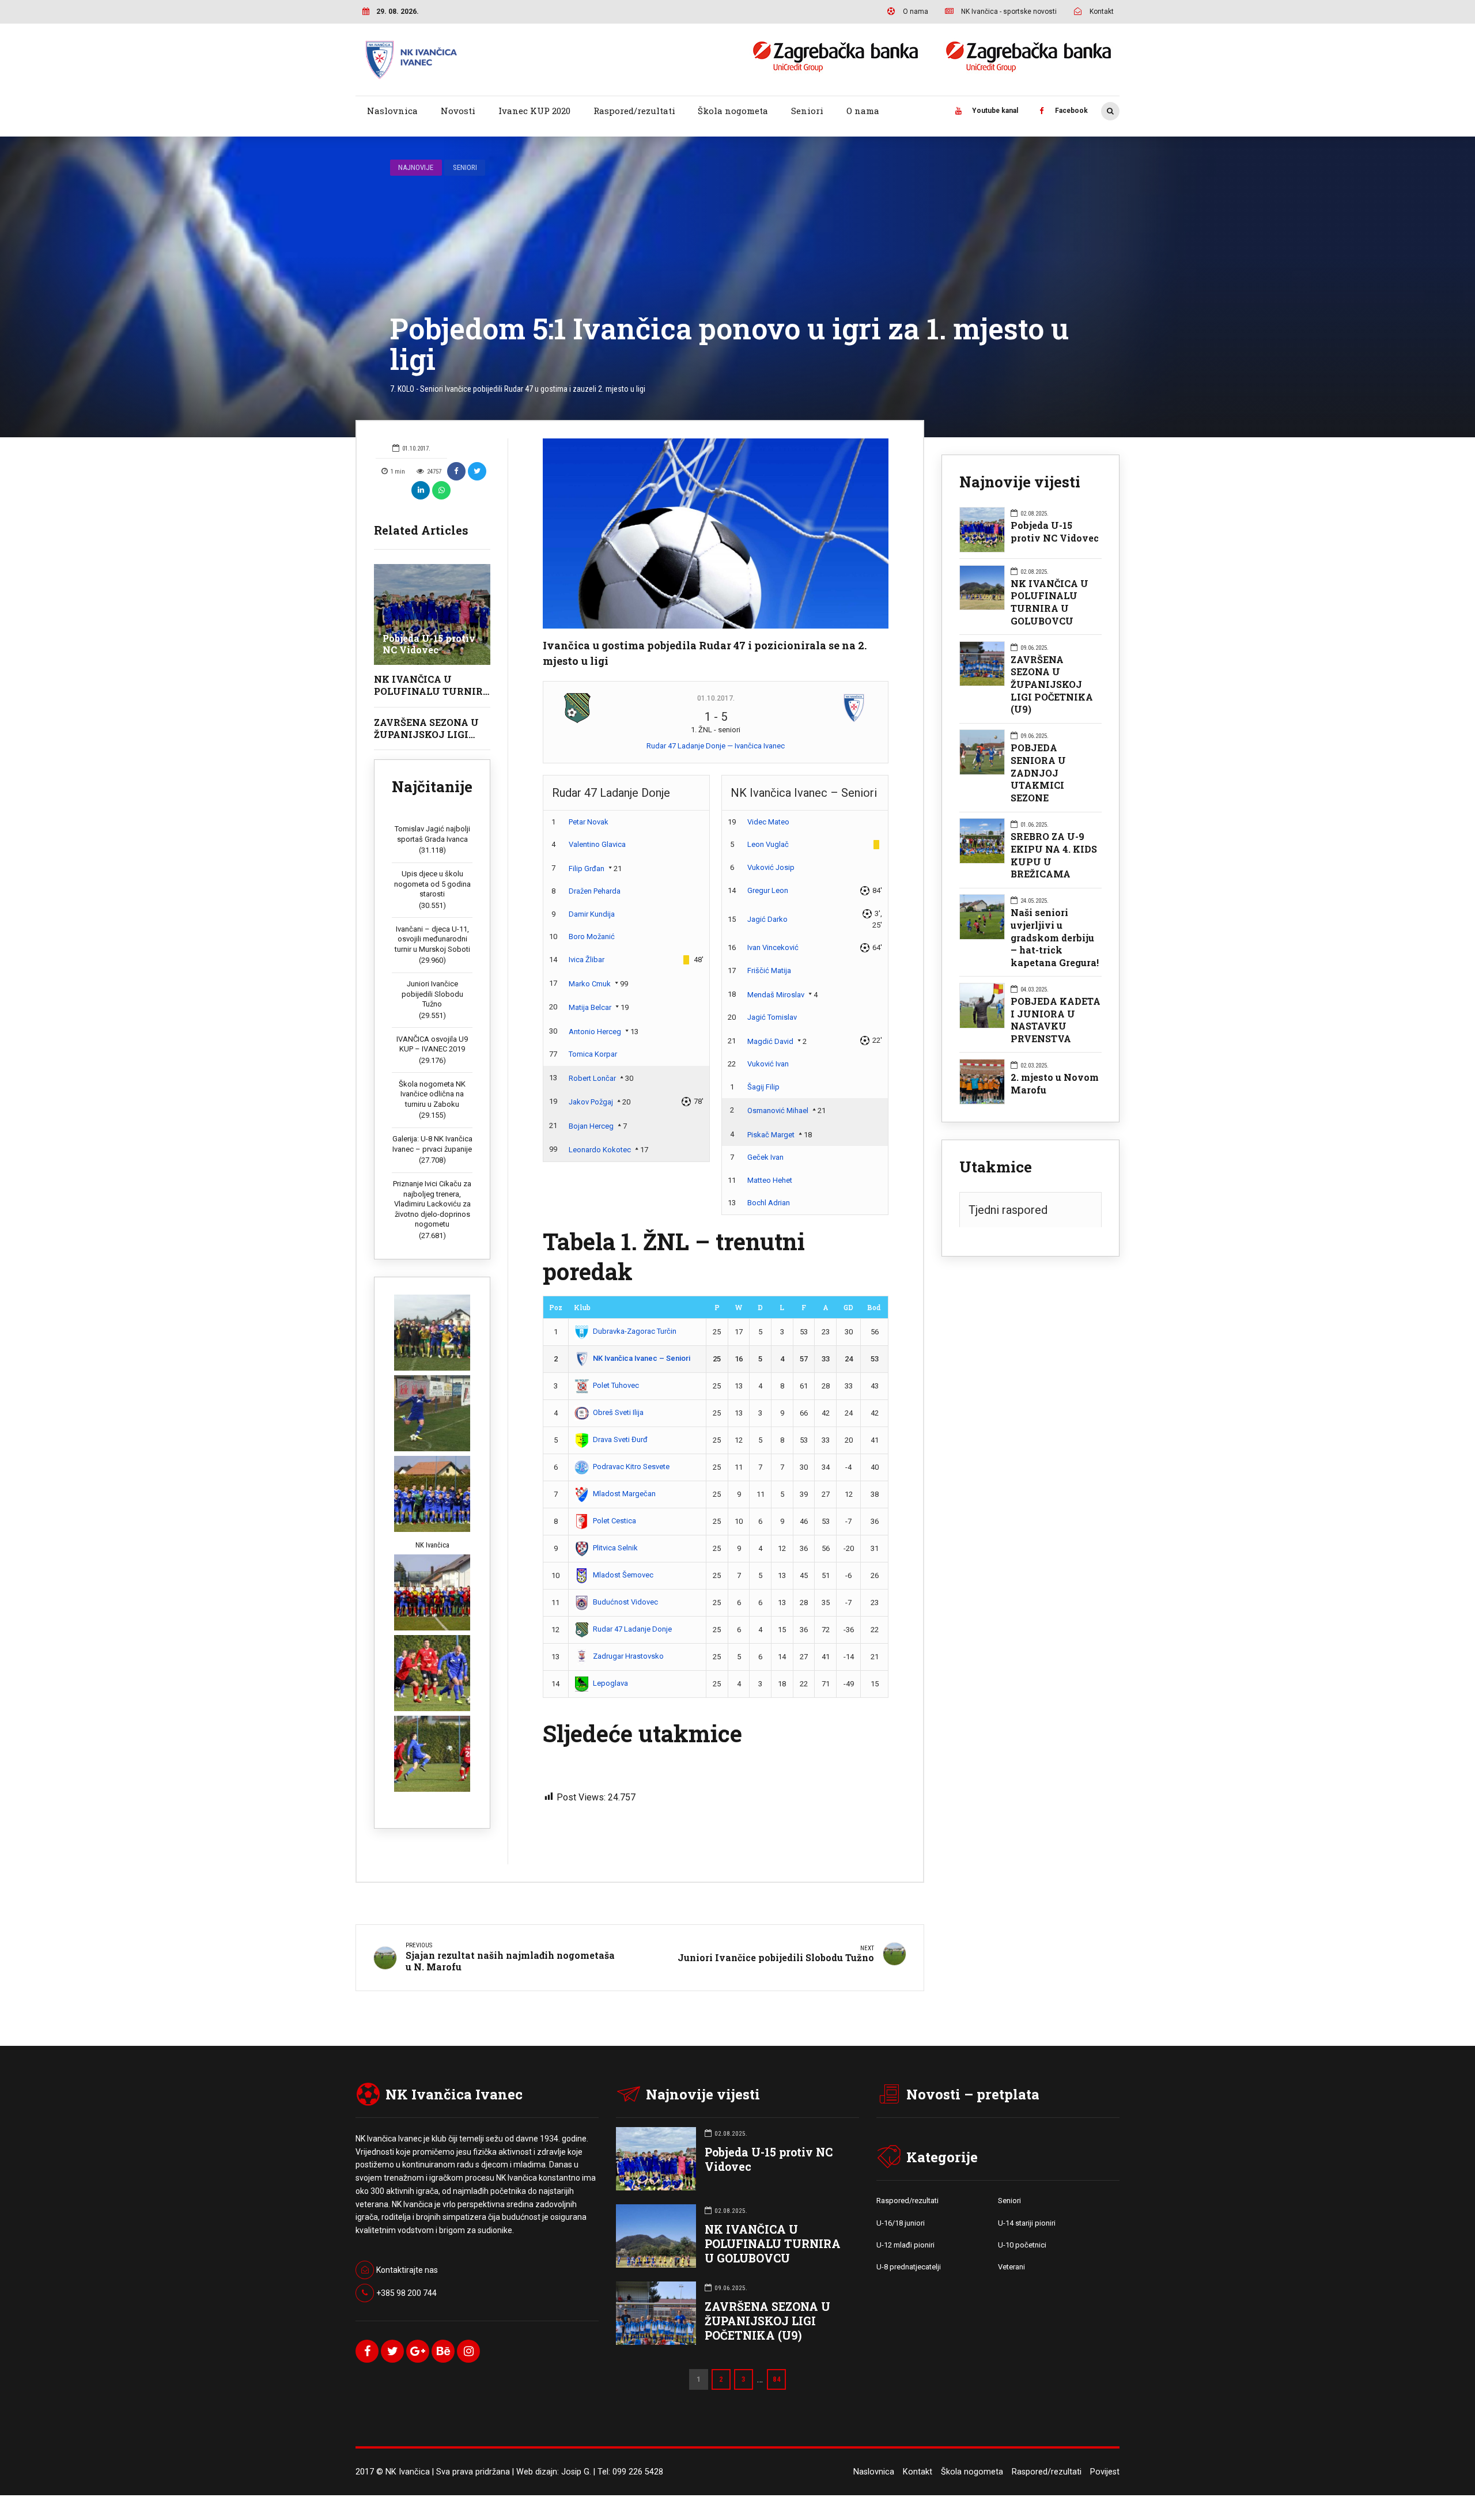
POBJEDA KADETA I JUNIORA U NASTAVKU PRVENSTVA (1056, 1020)
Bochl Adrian (769, 1203)
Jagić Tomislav (772, 1017)
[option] (716, 533)
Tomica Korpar (593, 1054)
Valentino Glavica (597, 844)
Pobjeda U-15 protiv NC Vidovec (429, 644)
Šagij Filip (763, 1087)
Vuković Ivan (768, 1064)
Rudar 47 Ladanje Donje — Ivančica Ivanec (716, 746)
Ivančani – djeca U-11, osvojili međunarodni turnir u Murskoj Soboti (432, 939)
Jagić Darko (767, 919)
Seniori (807, 111)
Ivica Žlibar (587, 960)
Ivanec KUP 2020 (534, 111)
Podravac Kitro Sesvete (631, 1467)
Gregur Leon (768, 890)
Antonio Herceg (595, 1032)
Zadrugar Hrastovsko (628, 1656)
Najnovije (416, 167)
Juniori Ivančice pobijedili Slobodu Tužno (432, 994)
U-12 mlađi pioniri (905, 2245)
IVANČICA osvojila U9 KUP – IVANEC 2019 (432, 1044)
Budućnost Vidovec (625, 1602)
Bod (874, 1307)
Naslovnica (392, 111)
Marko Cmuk (590, 984)
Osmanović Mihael (778, 1110)
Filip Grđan (587, 869)
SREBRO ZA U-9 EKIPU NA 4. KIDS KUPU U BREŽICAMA (1054, 855)
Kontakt (918, 2472)
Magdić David (770, 1041)
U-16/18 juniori (901, 2223)
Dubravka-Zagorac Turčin (635, 1331)
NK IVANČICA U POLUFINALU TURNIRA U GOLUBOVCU (432, 691)
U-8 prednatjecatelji (909, 2267)
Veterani (1011, 2267)
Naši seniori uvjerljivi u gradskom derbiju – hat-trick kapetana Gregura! (1055, 937)
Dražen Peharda (595, 891)
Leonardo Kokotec (600, 1150)
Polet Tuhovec (616, 1385)
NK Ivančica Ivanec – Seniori (642, 1358)
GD (848, 1307)
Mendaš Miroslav (776, 995)
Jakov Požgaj (591, 1102)
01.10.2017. (716, 698)
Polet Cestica (614, 1521)
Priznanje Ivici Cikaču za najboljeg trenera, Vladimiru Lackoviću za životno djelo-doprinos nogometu (432, 1204)
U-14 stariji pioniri (1027, 2223)
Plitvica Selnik (615, 1548)
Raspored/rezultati (634, 111)
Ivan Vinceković (773, 947)
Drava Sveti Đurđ (620, 1439)
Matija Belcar (590, 1007)
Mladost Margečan (624, 1494)
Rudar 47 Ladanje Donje (632, 1629)
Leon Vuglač (768, 844)
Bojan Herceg (591, 1126)
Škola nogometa (733, 111)
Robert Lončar (592, 1078)
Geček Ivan (765, 1157)
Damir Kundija (592, 914)
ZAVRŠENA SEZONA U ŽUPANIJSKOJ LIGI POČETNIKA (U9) (426, 734)
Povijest (1105, 2472)
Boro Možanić (592, 937)
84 (777, 2379)
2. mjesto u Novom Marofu (1055, 1083)
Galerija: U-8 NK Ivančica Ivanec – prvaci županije (432, 1144)
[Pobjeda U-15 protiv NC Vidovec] (432, 614)
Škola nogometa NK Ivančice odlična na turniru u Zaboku (432, 1094)
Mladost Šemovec (623, 1575)
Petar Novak (589, 822)
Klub (582, 1307)
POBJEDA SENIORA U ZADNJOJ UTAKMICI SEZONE (1038, 773)
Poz (556, 1307)
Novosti (458, 111)
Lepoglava (610, 1683)
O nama (863, 111)
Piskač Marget (771, 1135)
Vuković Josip (771, 867)
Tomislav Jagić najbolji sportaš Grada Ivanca (432, 834)
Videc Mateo (768, 822)
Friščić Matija (769, 970)
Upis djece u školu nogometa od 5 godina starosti (432, 884)
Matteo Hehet (770, 1180)
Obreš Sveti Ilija (618, 1412)
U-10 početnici (1022, 2245)
